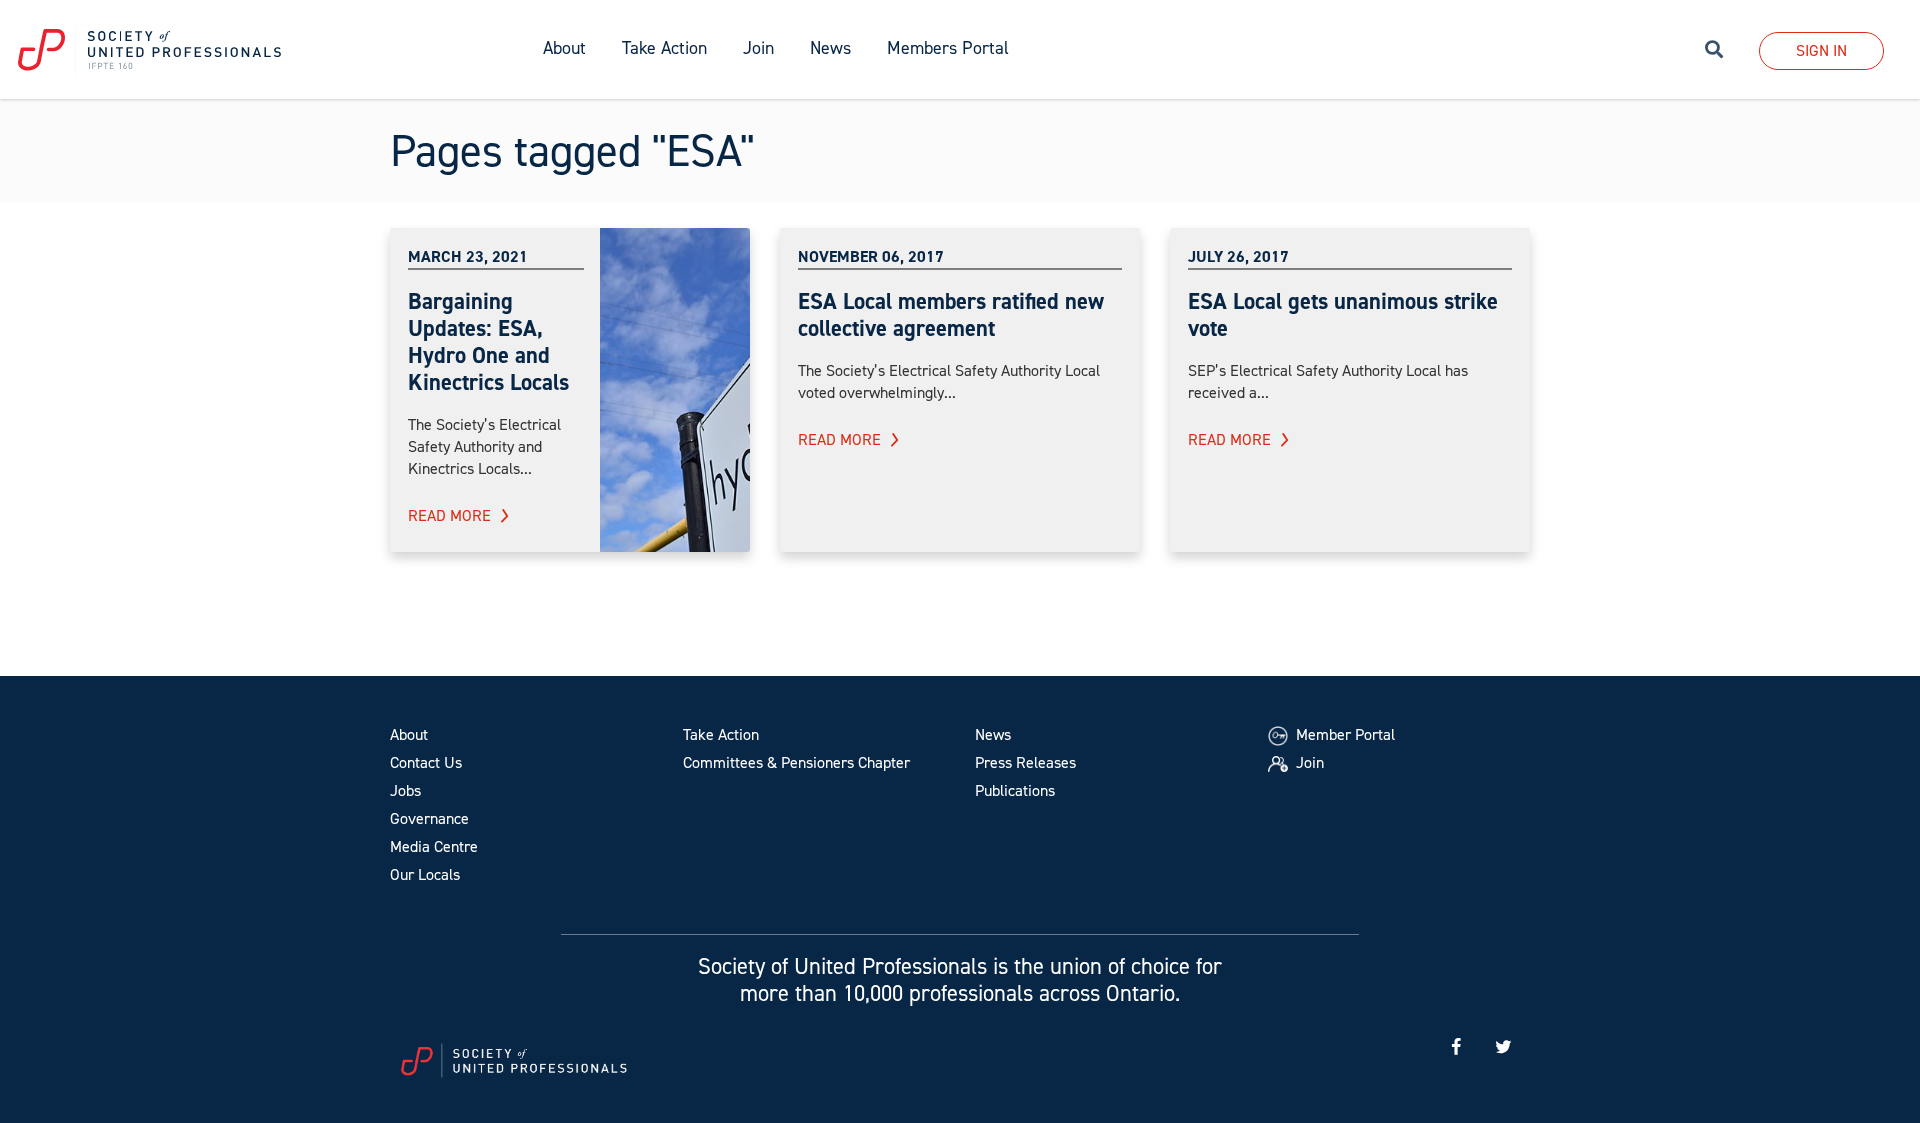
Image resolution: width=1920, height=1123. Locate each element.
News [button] (830, 48)
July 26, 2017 (1238, 256)
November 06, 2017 (871, 256)
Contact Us (426, 762)
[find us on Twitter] (1503, 1047)
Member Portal (1343, 734)
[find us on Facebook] (1456, 1047)
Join (758, 48)
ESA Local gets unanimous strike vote (1343, 314)
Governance (429, 818)
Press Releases (1025, 762)
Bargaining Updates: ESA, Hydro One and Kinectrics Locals (488, 341)
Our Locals (425, 874)
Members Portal (948, 48)
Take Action (721, 734)
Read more (449, 515)
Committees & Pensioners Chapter (796, 762)
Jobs (405, 790)
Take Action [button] (664, 48)
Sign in (1821, 50)
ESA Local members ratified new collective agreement (951, 314)
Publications (1015, 790)
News (993, 734)
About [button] (564, 48)
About (409, 734)
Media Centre (434, 846)
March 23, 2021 (468, 256)
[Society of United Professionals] (262, 50)
